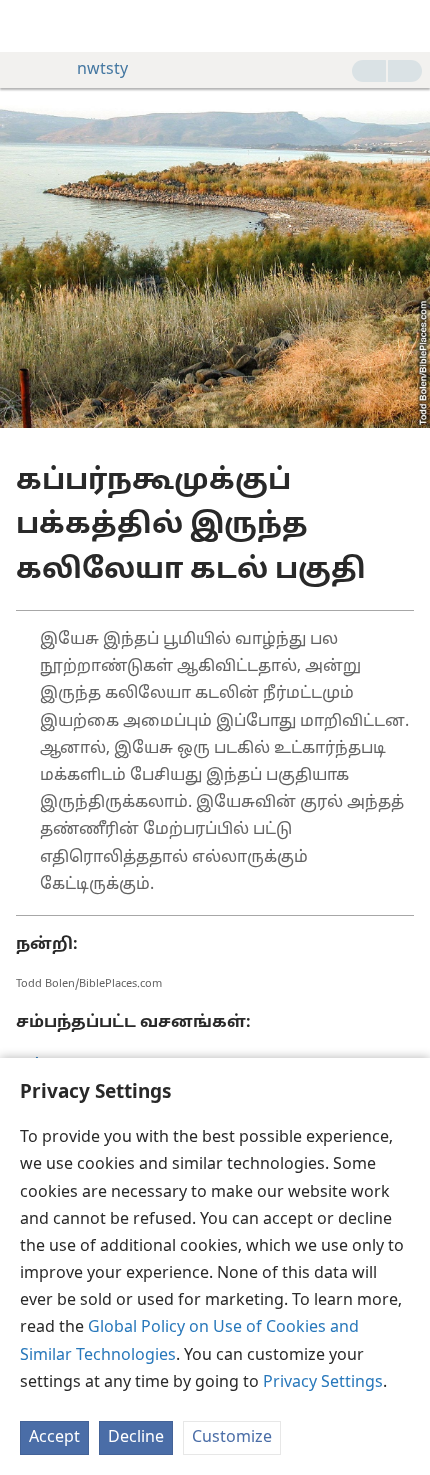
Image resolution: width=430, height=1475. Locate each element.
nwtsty (102, 70)
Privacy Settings (323, 1383)
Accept (54, 1438)
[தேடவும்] (405, 26)
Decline (136, 1438)
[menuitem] (30, 26)
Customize (232, 1438)
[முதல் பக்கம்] (30, 26)
